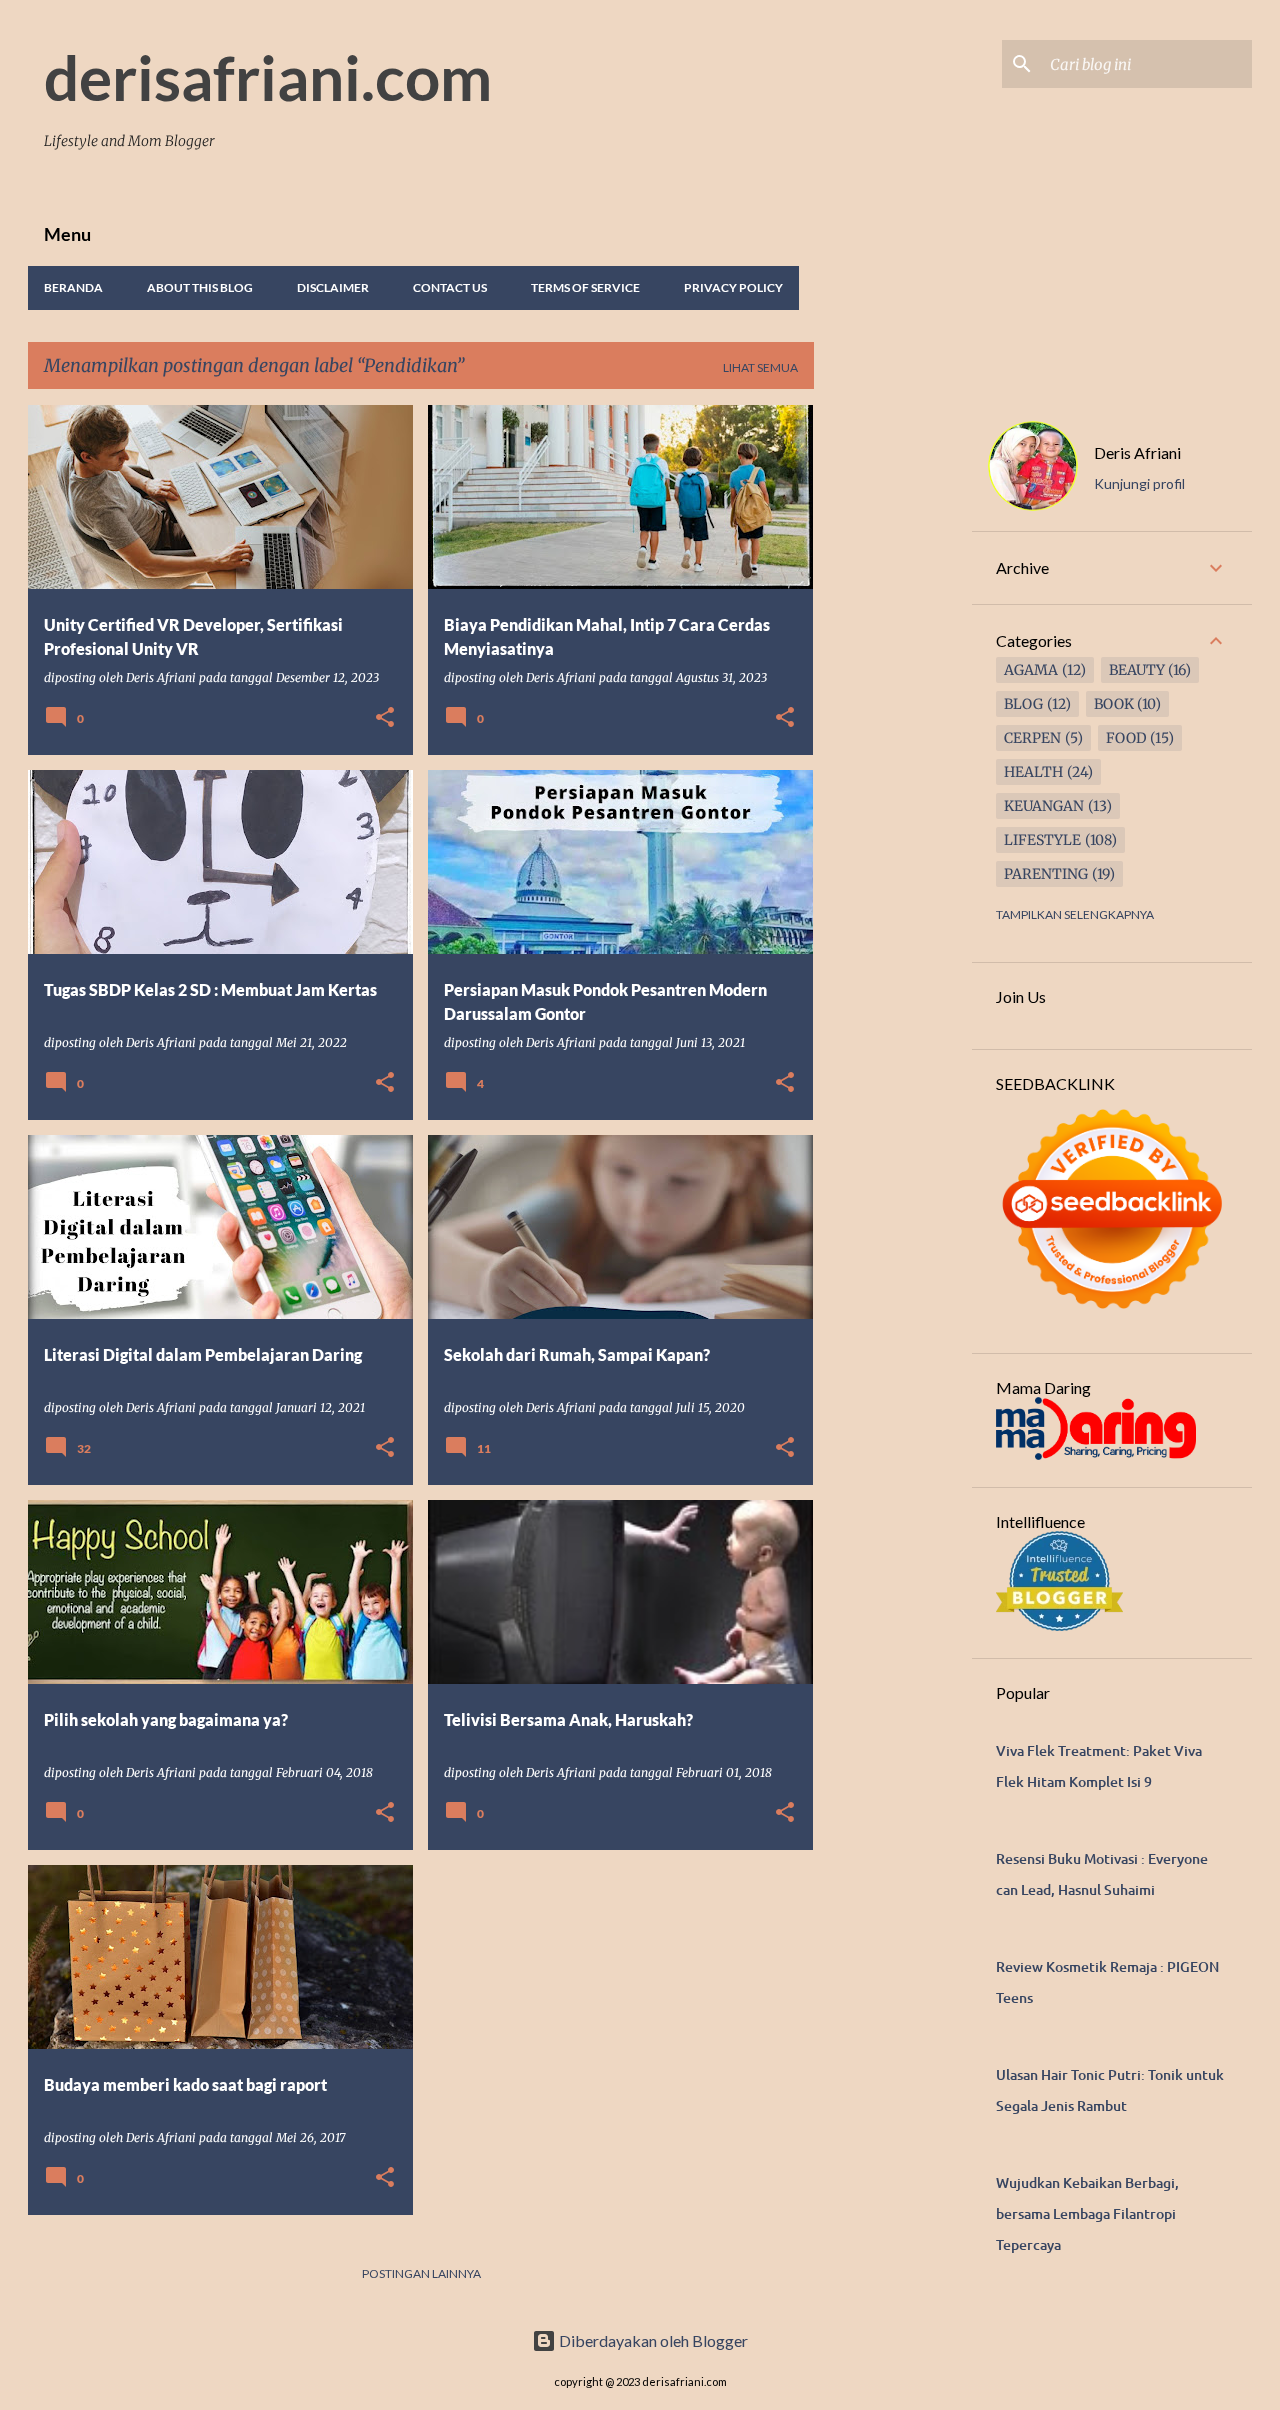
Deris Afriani (1137, 452)
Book (1114, 704)
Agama (1031, 670)
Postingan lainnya (421, 2273)
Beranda (73, 287)
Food (1126, 738)
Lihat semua (760, 367)
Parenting (1046, 874)
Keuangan (1044, 806)
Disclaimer (333, 287)
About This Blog (200, 287)
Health (1033, 772)
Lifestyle (1042, 840)
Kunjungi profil (1139, 483)
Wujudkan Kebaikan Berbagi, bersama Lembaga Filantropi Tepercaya (1087, 2213)
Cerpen (1032, 738)
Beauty (1137, 670)
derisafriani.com (268, 77)
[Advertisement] (893, 705)
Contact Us (450, 287)
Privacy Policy (733, 287)
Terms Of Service (585, 287)
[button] (385, 718)
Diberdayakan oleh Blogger (652, 2340)
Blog (1023, 704)
